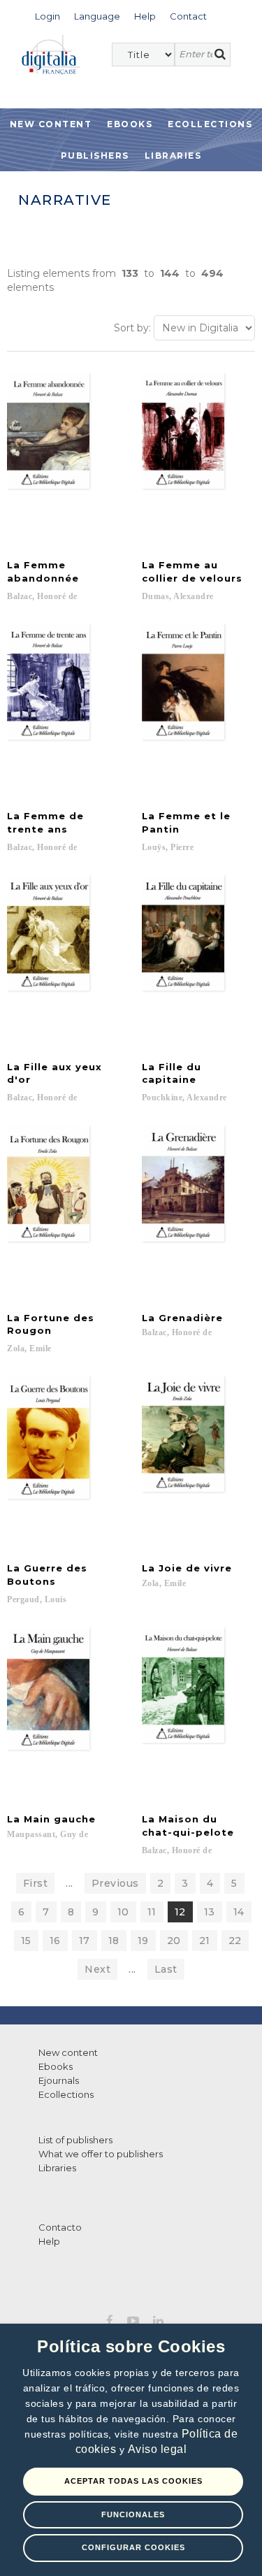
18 (114, 1941)
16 (55, 1941)
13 (210, 1912)
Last (166, 1969)
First (36, 1883)
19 (143, 1941)
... (70, 1883)
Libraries (173, 156)
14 (239, 1912)
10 (123, 1912)
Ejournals (59, 2080)
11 (152, 1912)
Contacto (60, 2227)
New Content (51, 124)
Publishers (95, 156)
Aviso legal (158, 2449)
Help (49, 2241)
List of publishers (75, 2140)
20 (174, 1941)
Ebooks (130, 124)
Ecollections (210, 124)
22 (235, 1941)
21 (205, 1941)
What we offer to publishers (101, 2154)
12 (180, 1912)
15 (26, 1941)
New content (68, 2052)
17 (85, 1941)
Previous (115, 1883)
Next (97, 1969)
